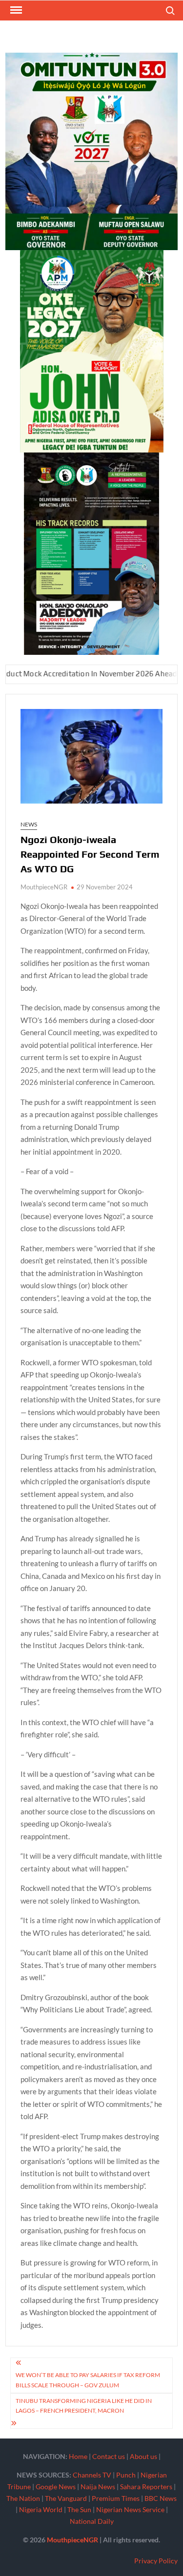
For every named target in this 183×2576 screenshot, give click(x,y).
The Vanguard (66, 2498)
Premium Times (116, 2498)
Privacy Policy (156, 2561)
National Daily (92, 2521)
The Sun (79, 2509)
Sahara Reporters (146, 2487)
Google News (56, 2487)
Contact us (109, 2456)
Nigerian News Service (130, 2509)
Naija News (98, 2487)
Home (78, 2456)
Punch (126, 2475)
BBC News (161, 2498)
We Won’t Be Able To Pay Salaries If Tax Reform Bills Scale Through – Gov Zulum (88, 2380)
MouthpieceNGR (44, 887)
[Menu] (15, 10)
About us (143, 2456)
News (29, 824)
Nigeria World (41, 2509)
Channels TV (92, 2475)
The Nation (23, 2498)
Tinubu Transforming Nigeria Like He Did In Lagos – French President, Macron (84, 2406)
